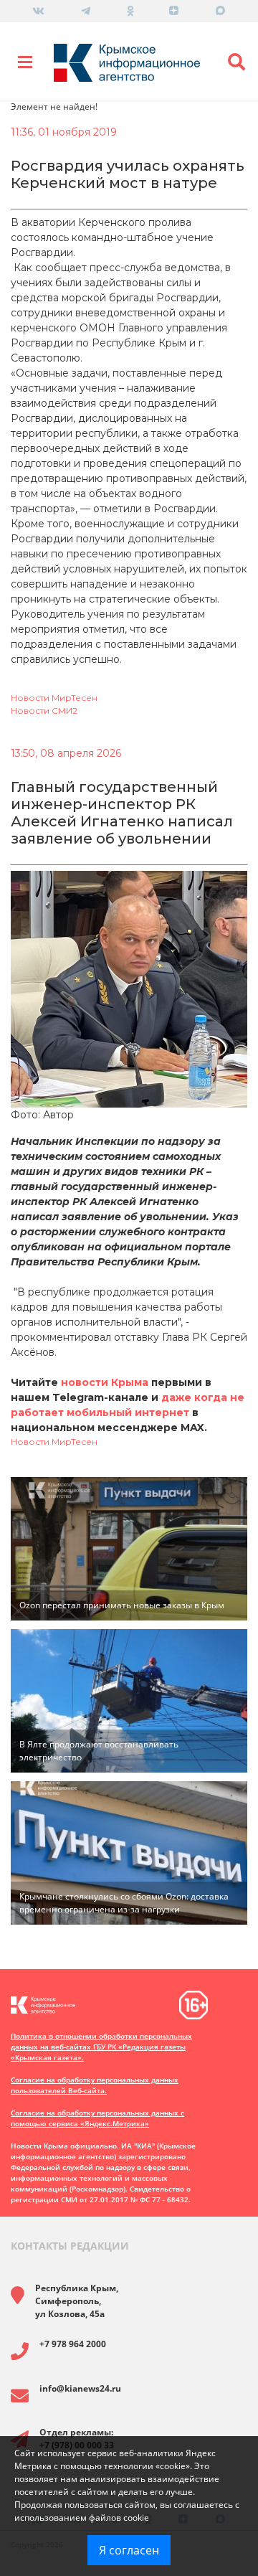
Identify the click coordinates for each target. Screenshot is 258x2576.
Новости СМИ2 (44, 711)
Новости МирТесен (54, 698)
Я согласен (129, 2550)
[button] (236, 62)
